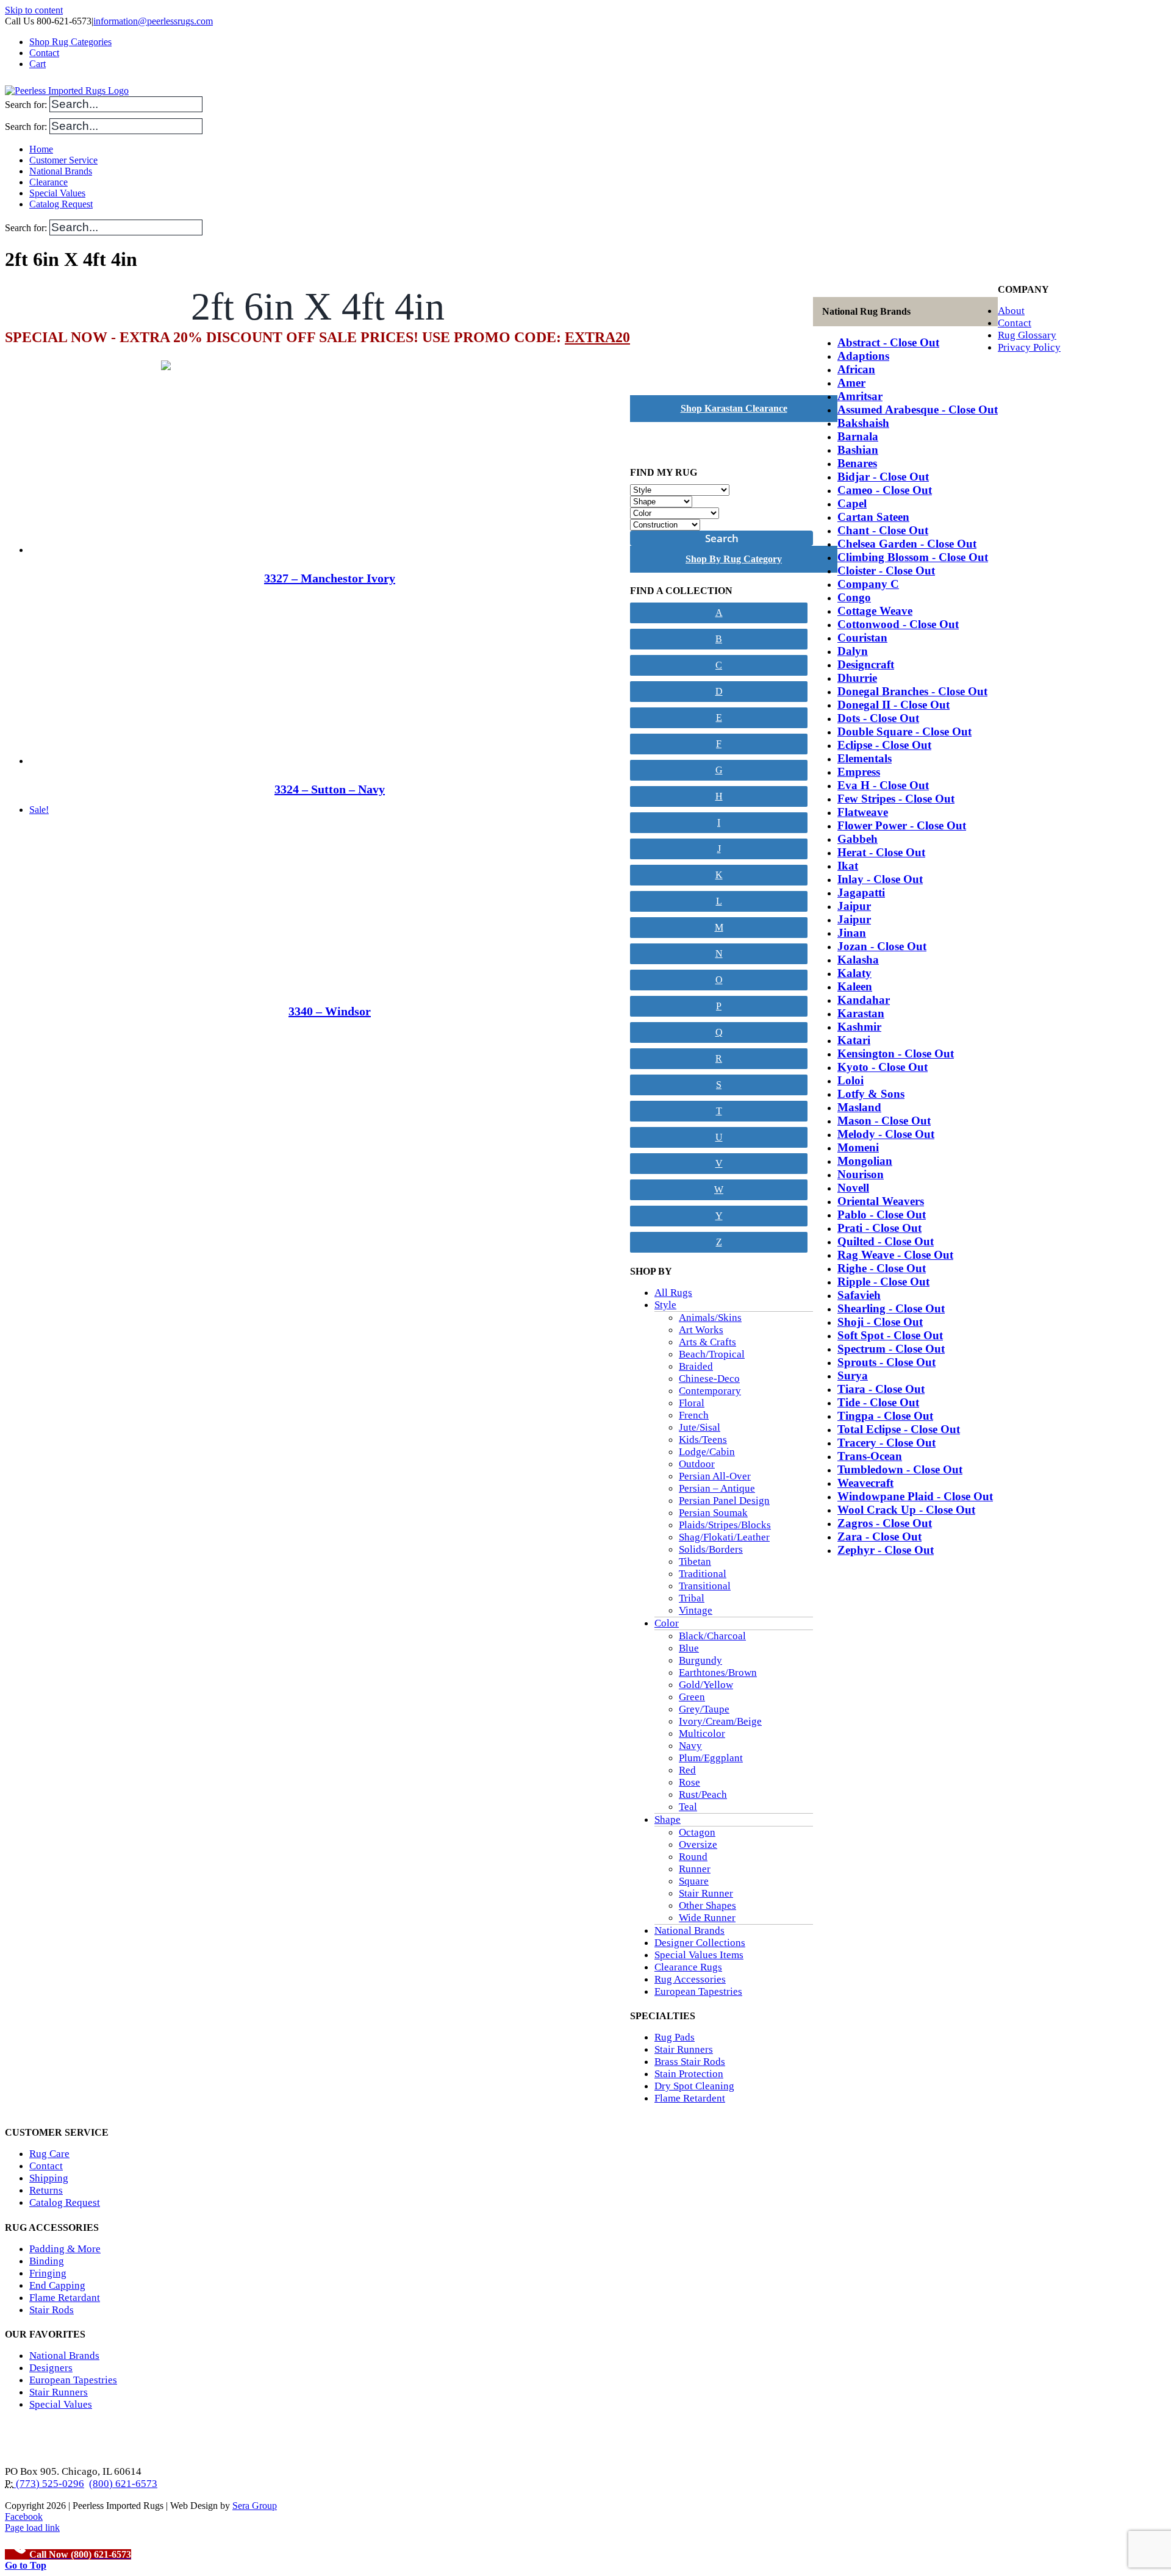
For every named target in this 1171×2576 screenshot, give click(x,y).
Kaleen (855, 986)
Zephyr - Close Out (886, 1550)
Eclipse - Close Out (884, 745)
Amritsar (860, 396)
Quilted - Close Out (886, 1241)
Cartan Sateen (873, 517)
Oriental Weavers (881, 1201)
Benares (857, 463)
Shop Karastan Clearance (734, 408)
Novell (853, 1188)
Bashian (858, 450)
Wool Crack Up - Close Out (906, 1510)
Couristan (862, 638)
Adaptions (863, 356)
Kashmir (859, 1027)
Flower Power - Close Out (902, 825)
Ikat (848, 866)
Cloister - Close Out (886, 571)
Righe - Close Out (882, 1268)
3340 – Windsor (330, 1011)
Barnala (858, 436)
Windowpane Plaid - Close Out (915, 1496)
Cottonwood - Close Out (898, 624)
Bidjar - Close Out (883, 477)
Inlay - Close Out (880, 879)
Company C (868, 584)
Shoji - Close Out (880, 1322)
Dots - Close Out (878, 718)
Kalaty (854, 973)
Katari (854, 1040)
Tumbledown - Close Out (900, 1469)
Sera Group (255, 2506)
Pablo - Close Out (882, 1215)
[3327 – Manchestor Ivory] (330, 468)
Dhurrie (857, 678)
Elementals (865, 758)
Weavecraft (865, 1483)
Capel (852, 503)
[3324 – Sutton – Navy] (330, 679)
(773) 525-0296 (49, 2484)
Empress (859, 772)
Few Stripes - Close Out (896, 799)
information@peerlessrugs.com (153, 21)
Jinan (852, 933)
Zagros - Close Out (885, 1523)
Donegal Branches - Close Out (912, 691)
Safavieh (859, 1295)
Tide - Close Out (878, 1402)
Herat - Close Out (881, 852)
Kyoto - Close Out (883, 1067)
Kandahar (864, 1000)
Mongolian (865, 1161)
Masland (859, 1107)
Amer (851, 383)
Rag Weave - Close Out (895, 1255)
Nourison (861, 1174)
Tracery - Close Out (886, 1443)
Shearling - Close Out (891, 1308)
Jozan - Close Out (882, 946)
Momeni (858, 1147)
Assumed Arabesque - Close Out (918, 410)
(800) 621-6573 (123, 2484)
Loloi (850, 1080)
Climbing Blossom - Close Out (913, 557)
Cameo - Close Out (885, 490)
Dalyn (853, 651)
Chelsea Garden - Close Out (907, 544)
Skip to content (34, 10)
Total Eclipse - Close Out (899, 1429)
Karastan (861, 1013)
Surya (853, 1376)
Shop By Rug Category (734, 559)
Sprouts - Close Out (886, 1362)
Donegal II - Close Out (893, 705)
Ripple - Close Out (883, 1282)
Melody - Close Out (886, 1134)
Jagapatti (861, 893)
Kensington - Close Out (896, 1054)
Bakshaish (863, 423)
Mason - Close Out (884, 1121)
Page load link (32, 2528)
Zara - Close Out (879, 1537)
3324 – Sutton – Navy (330, 789)
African (856, 369)
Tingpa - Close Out (885, 1416)
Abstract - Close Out (888, 342)
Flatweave (863, 812)
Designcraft (866, 664)
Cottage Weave (875, 611)
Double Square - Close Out (904, 732)
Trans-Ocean (870, 1456)
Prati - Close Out (879, 1228)
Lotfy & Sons (871, 1094)
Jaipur (854, 906)
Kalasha (858, 960)
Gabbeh (858, 839)
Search (722, 538)
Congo (854, 597)
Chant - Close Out (883, 530)
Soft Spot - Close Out (890, 1335)
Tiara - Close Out (881, 1389)
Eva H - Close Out (883, 785)
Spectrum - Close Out (891, 1349)
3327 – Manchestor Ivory (330, 578)
